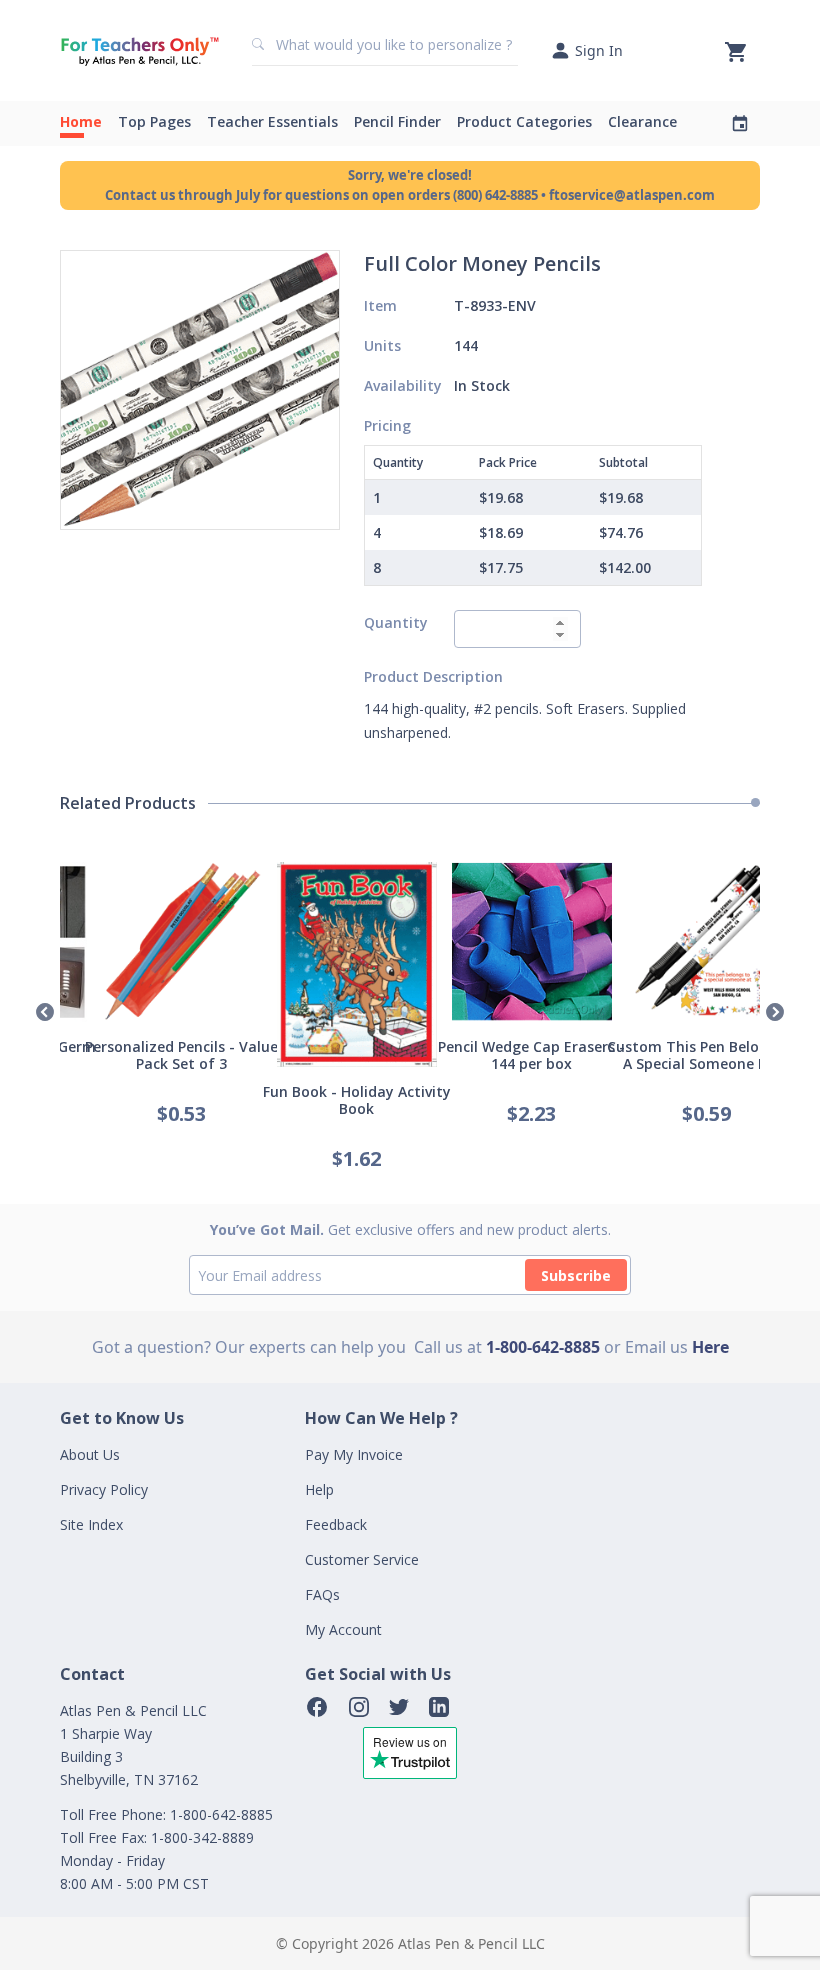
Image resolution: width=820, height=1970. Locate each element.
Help (319, 1489)
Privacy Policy (104, 1489)
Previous (45, 1013)
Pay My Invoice (354, 1454)
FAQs (322, 1594)
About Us (90, 1454)
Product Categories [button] (524, 121)
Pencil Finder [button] (397, 121)
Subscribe (576, 1275)
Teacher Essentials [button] (272, 121)
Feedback (336, 1524)
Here (710, 1347)
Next (775, 1013)
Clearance (642, 121)
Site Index (91, 1524)
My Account (343, 1629)
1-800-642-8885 (543, 1347)
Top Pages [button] (154, 121)
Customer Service (362, 1559)
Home (81, 121)
